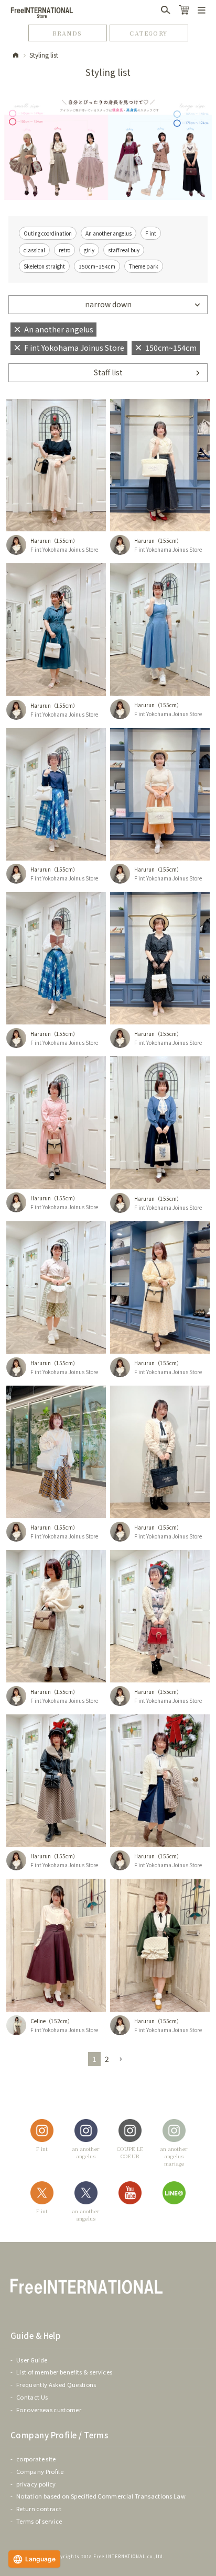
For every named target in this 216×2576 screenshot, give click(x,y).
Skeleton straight (44, 266)
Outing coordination (48, 233)
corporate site (36, 2459)
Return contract (39, 2508)
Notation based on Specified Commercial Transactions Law (101, 2496)
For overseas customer (49, 2410)
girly (89, 250)
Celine (38, 2021)
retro (64, 250)
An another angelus (109, 233)
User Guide (32, 2360)
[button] (121, 2060)
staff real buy (124, 250)
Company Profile (40, 2471)
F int (151, 233)
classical (34, 250)
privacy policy (36, 2484)
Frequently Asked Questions (56, 2384)
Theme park (144, 266)
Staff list (108, 372)
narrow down (108, 304)
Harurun (41, 540)
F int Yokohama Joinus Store (64, 549)
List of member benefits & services (64, 2372)
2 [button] (107, 2059)
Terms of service (39, 2521)
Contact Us (32, 2397)
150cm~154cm (97, 266)
